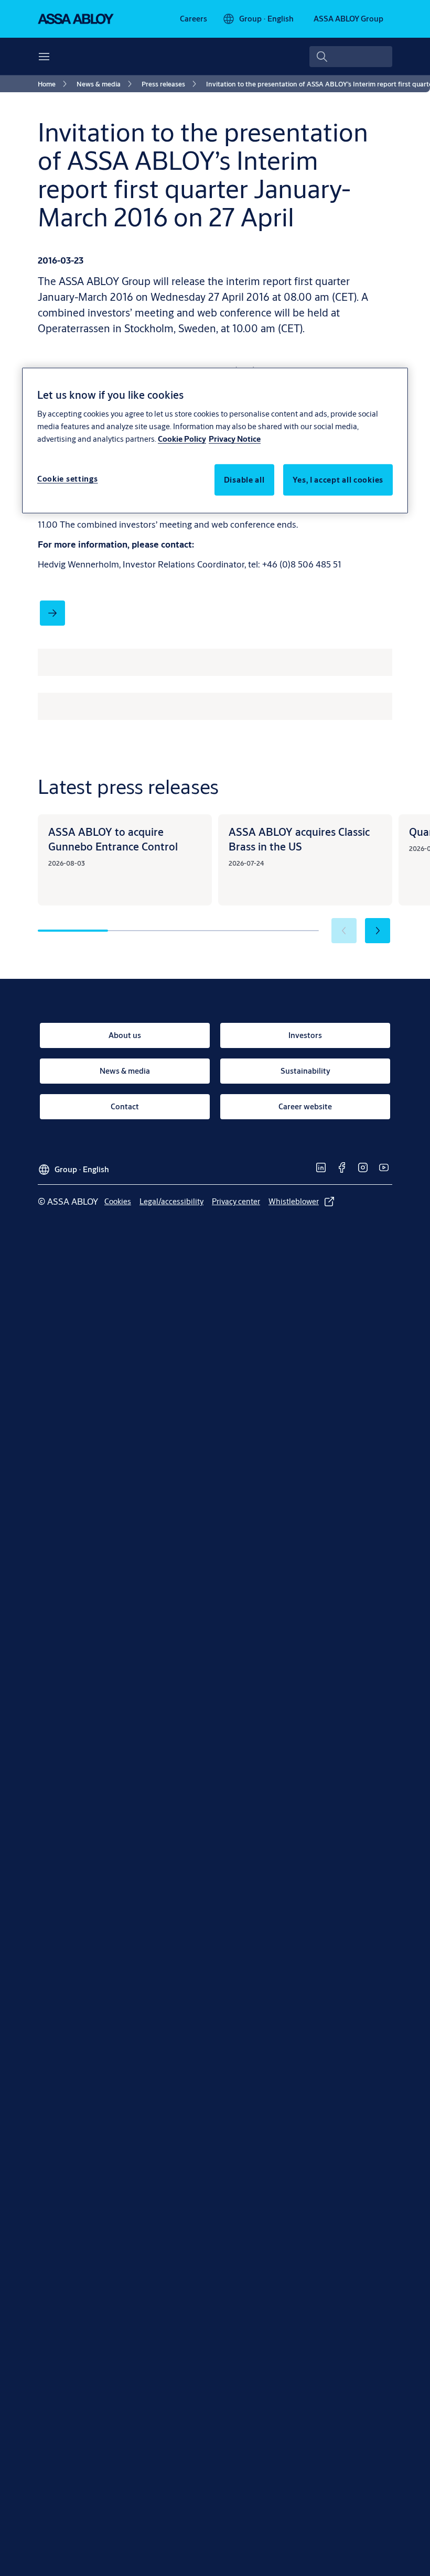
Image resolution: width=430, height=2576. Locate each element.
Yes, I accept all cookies (338, 479)
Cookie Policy (182, 438)
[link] (193, 19)
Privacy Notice (235, 438)
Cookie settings (68, 478)
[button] (378, 931)
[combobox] (351, 57)
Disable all (244, 479)
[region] (215, 440)
